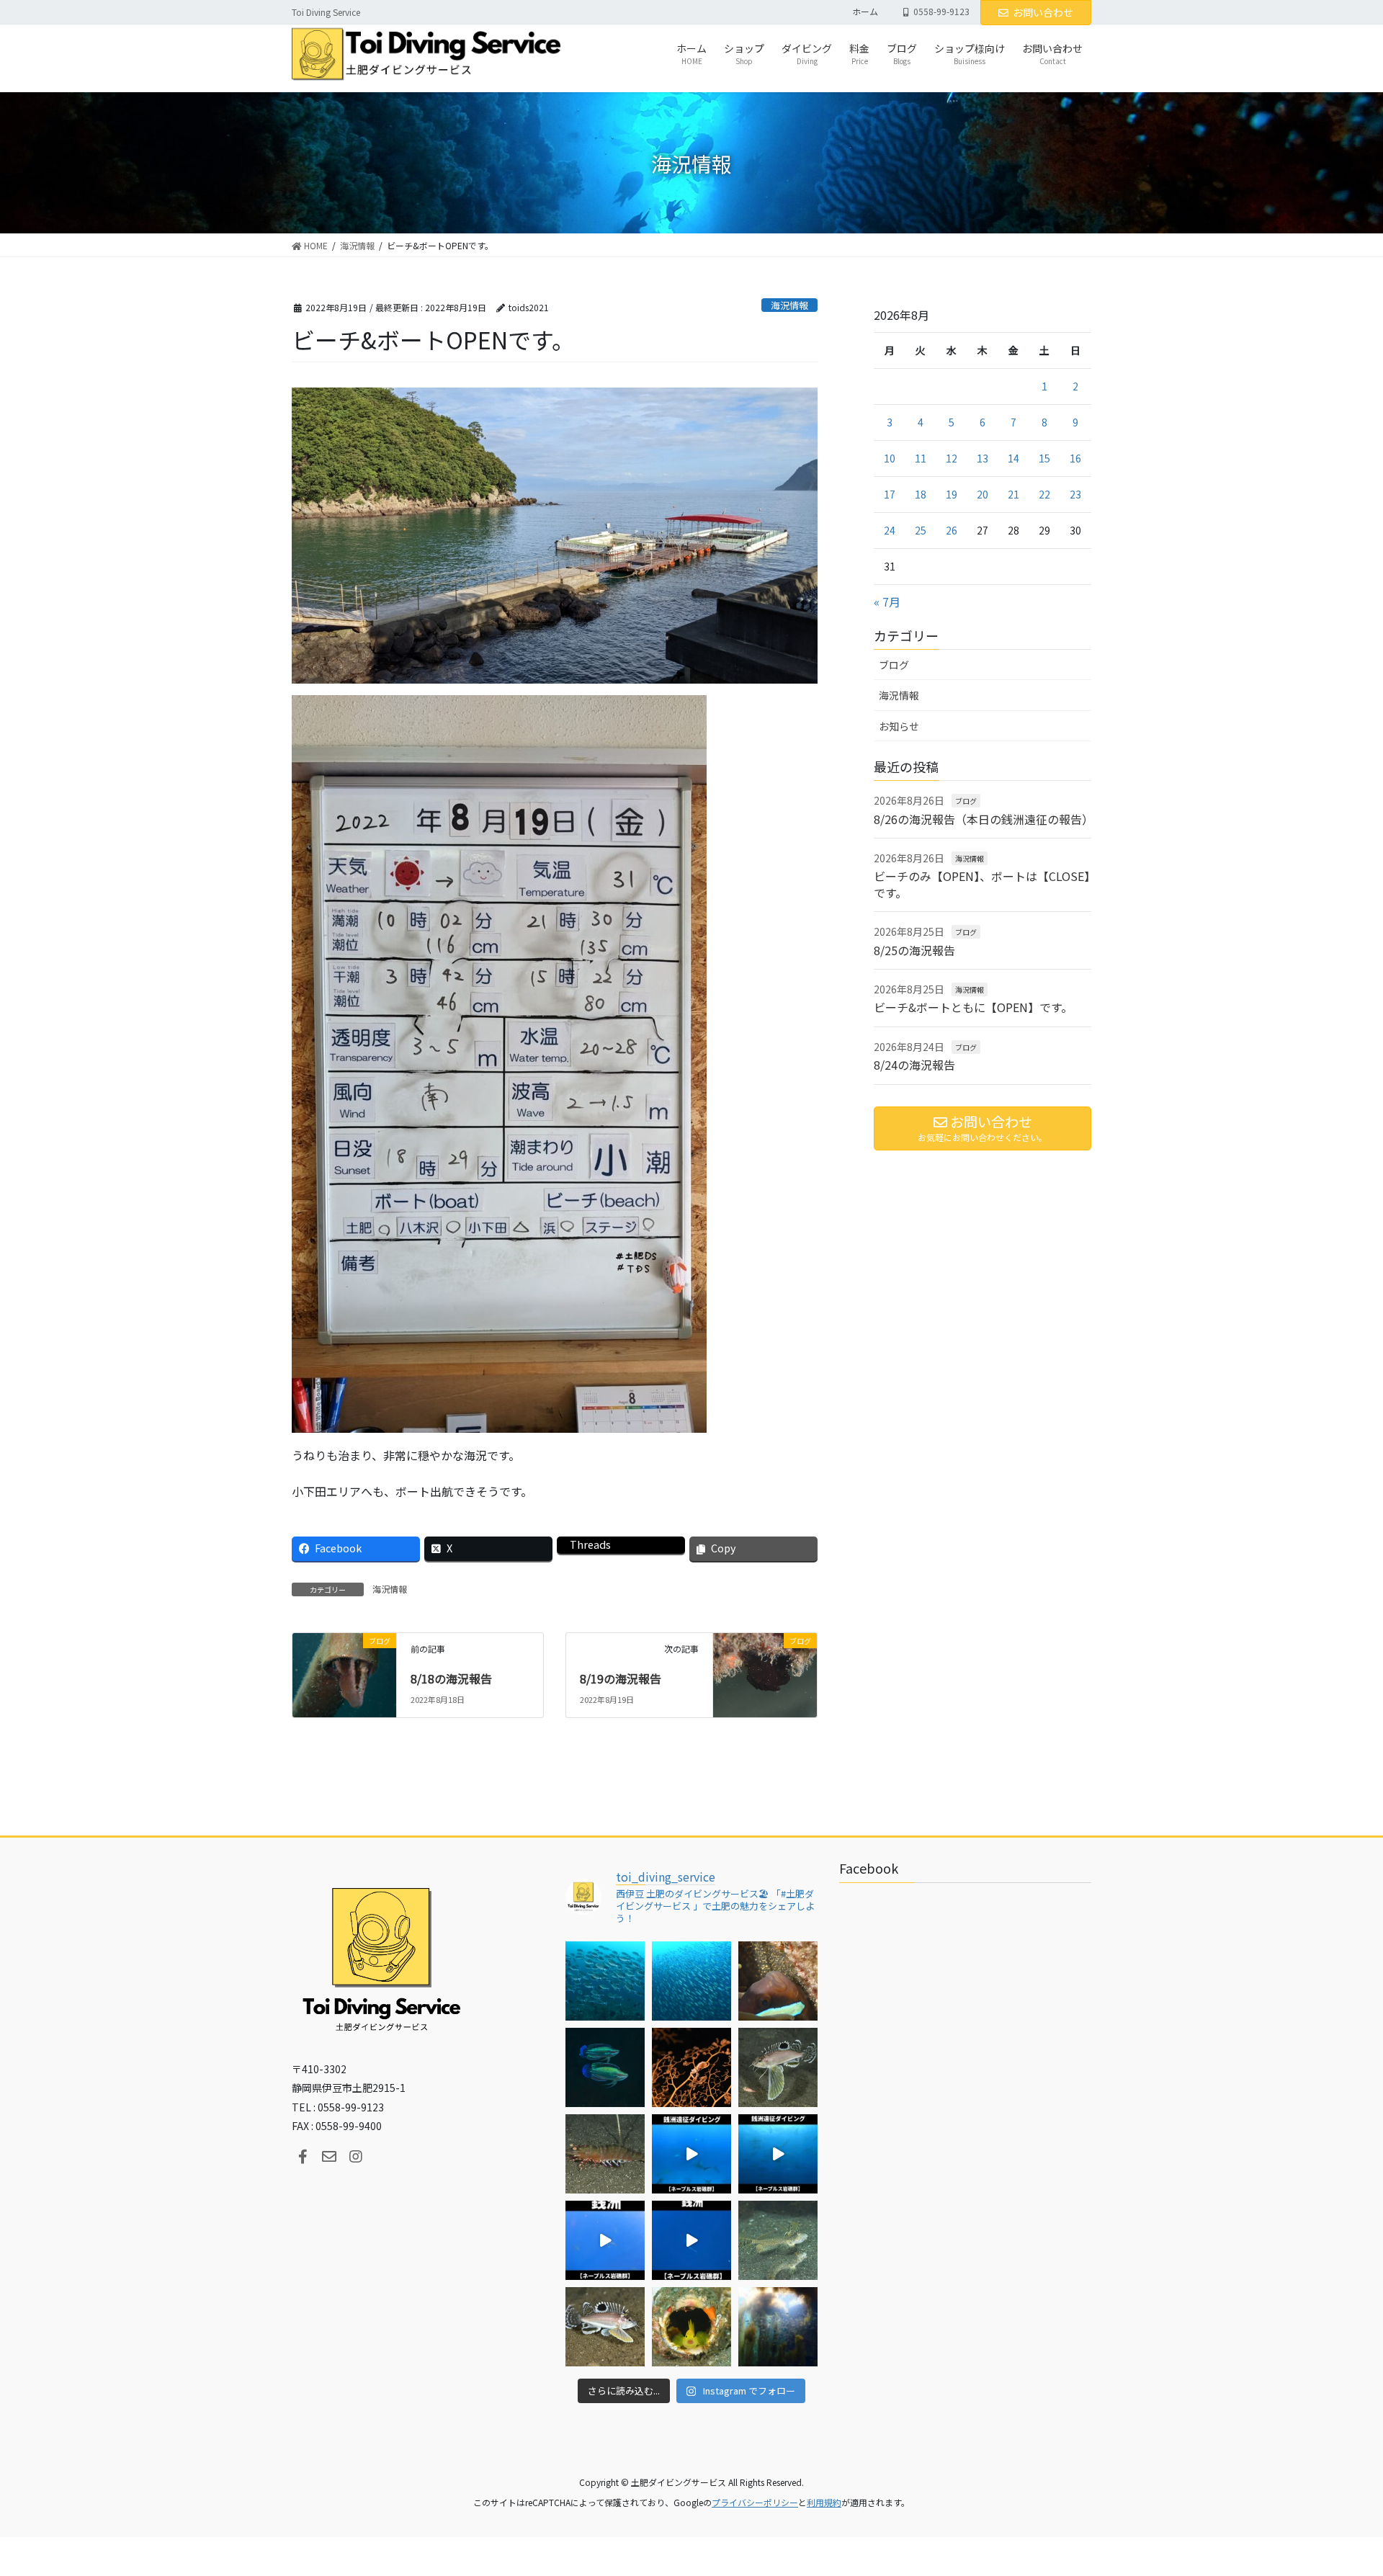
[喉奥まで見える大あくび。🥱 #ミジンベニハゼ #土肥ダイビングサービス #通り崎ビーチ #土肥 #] (691, 2327)
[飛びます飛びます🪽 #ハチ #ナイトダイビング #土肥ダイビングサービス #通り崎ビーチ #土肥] (778, 2067)
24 (890, 530)
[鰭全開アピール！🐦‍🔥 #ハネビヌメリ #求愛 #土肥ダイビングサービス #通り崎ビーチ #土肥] (778, 2240)
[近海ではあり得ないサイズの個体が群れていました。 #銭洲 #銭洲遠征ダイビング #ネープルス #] (778, 2154)
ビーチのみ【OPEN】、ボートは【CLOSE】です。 (982, 884)
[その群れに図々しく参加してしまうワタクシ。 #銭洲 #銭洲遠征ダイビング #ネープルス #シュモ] (691, 2154)
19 (952, 494)
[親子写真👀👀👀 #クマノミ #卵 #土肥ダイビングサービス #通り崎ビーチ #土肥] (778, 1981)
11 (921, 458)
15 (1044, 458)
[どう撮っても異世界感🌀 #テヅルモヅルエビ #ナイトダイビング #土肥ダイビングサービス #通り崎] (691, 2067)
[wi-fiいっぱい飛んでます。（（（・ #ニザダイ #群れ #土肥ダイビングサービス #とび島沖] (605, 1981)
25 (921, 530)
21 (1013, 494)
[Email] (329, 2157)
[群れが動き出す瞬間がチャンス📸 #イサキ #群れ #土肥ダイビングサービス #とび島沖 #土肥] (691, 1981)
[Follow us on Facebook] (303, 2157)
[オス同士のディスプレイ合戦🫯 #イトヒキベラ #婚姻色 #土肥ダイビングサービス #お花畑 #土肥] (605, 2067)
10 (890, 458)
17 (890, 494)
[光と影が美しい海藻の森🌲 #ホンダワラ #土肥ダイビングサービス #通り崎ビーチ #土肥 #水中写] (778, 2327)
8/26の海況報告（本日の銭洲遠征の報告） (984, 819)
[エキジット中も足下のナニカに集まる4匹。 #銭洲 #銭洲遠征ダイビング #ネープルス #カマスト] (605, 2240)
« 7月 (887, 601)
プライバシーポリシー (755, 2502)
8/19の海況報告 (621, 1678)
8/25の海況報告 (914, 950)
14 (1013, 458)
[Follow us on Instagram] (356, 2157)
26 (952, 530)
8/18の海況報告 (451, 1678)
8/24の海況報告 (914, 1065)
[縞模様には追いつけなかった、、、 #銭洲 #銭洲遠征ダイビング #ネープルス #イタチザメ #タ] (691, 2240)
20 (983, 494)
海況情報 (789, 305)
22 (1044, 494)
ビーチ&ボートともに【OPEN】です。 (973, 1007)
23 (1075, 494)
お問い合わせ (1043, 12)
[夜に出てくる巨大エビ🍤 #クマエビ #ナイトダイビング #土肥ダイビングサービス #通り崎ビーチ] (605, 2154)
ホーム (865, 12)
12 (952, 458)
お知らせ (899, 726)
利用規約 (824, 2502)
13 (983, 458)
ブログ (894, 665)
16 (1075, 458)
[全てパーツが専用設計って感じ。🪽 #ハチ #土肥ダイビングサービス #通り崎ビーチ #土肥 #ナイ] (605, 2327)
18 (921, 494)
